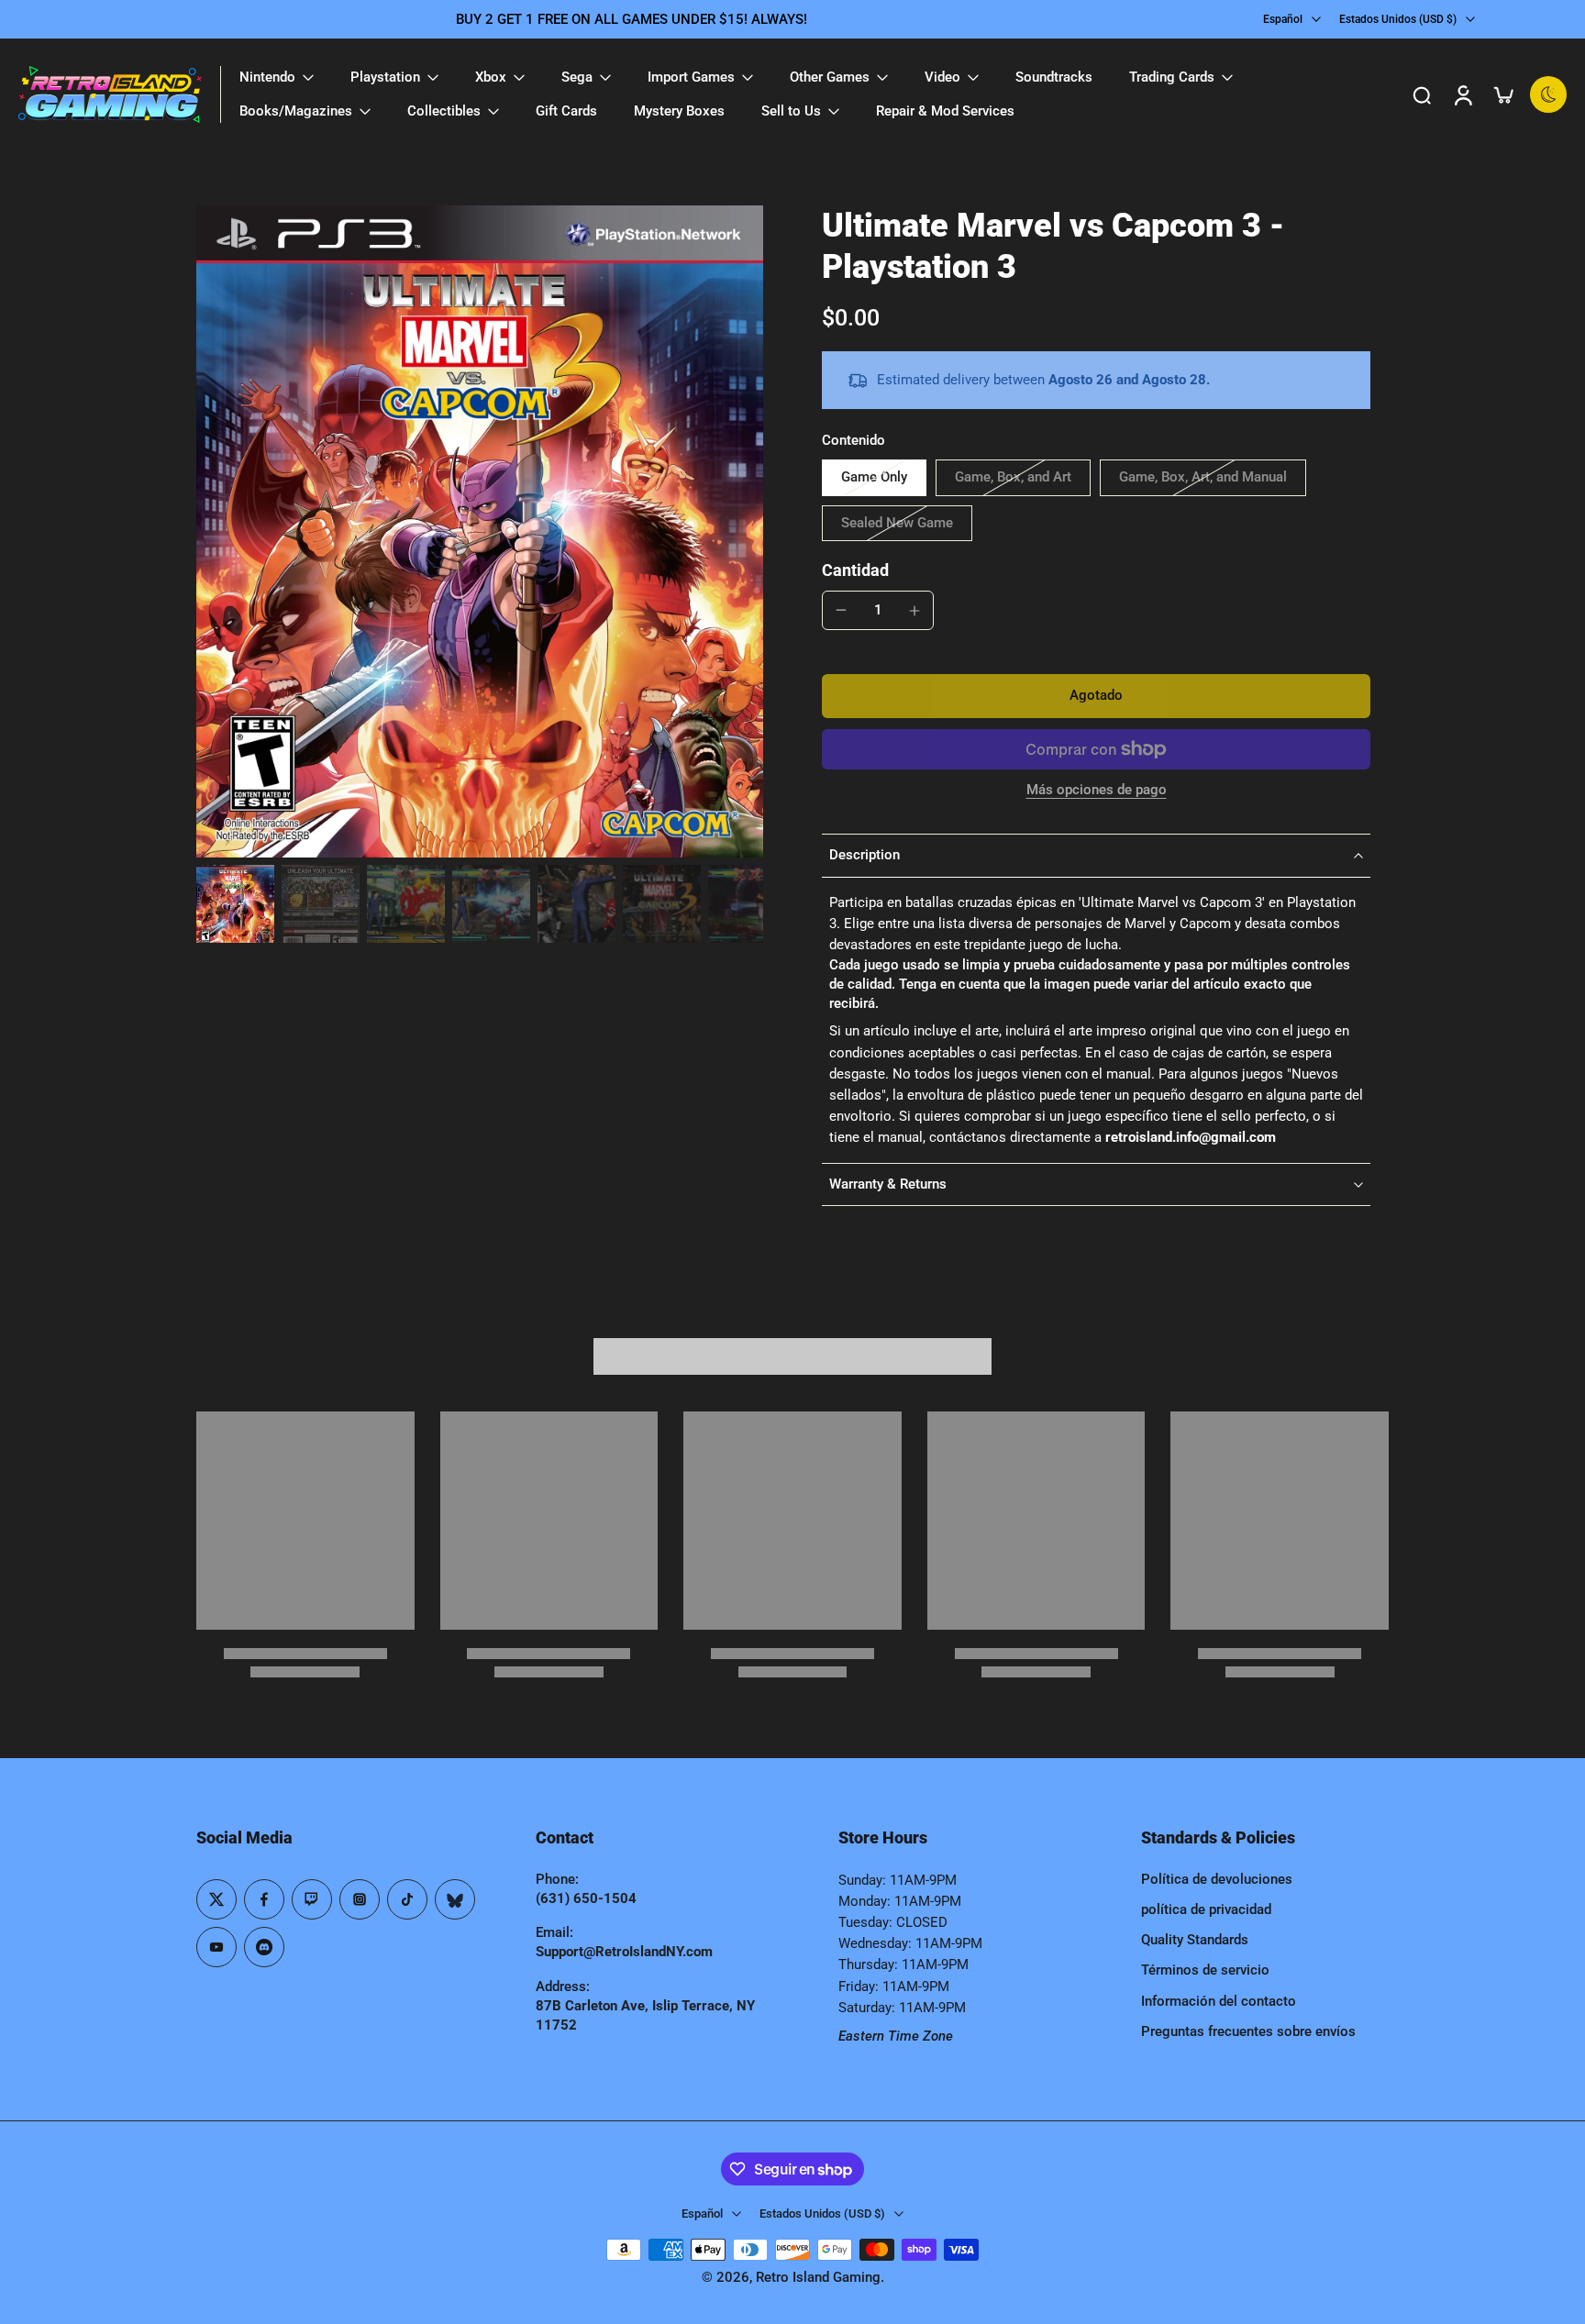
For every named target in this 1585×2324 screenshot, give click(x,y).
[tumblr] (455, 1899)
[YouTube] (216, 1947)
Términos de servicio (1205, 1970)
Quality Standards (1195, 1940)
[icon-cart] (1502, 94)
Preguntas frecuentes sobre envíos (1248, 2031)
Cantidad (855, 570)
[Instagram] (360, 1899)
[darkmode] (1548, 94)
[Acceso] (1462, 94)
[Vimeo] (264, 1947)
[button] (1096, 696)
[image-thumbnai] (235, 904)
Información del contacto (1219, 2001)
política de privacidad (1206, 1909)
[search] (1422, 94)
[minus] (841, 610)
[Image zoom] (480, 531)
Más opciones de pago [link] (1097, 791)
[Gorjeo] (216, 1899)
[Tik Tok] (407, 1899)
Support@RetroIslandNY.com (624, 1952)
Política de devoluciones (1217, 1879)
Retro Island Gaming (818, 2277)
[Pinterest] (312, 1899)
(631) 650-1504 (586, 1898)
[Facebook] (264, 1899)
